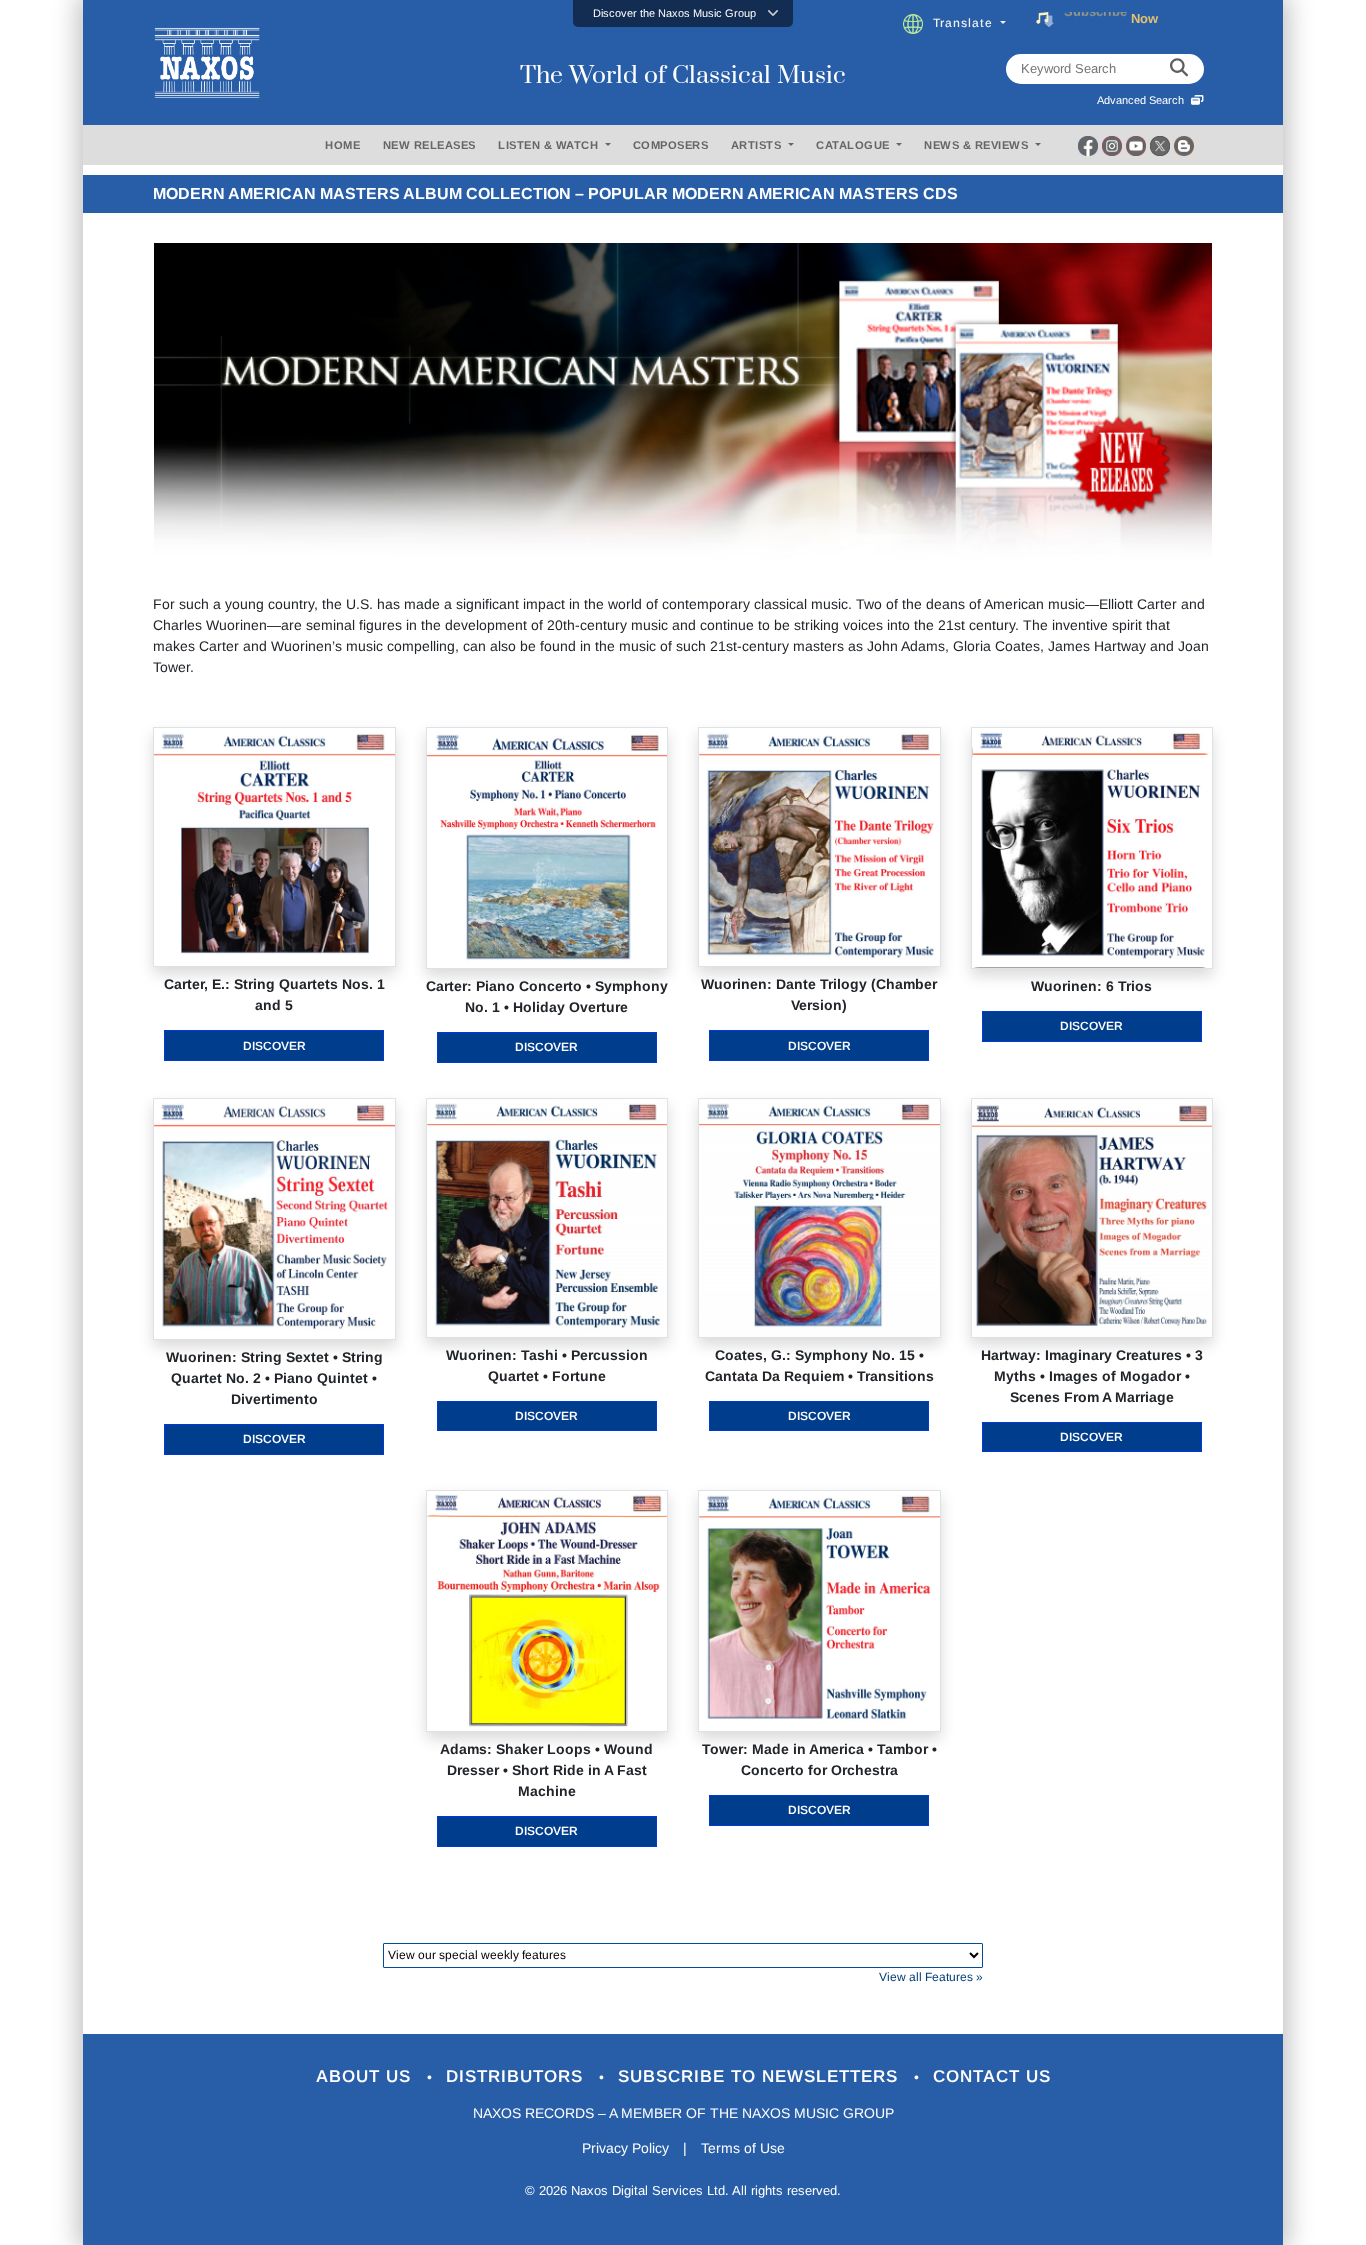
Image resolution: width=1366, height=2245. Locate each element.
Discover (274, 1046)
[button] (683, 13)
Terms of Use (743, 2148)
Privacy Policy (625, 2148)
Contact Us (992, 2076)
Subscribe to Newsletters (761, 2076)
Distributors (517, 2076)
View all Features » (931, 1977)
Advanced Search (1143, 100)
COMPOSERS (671, 145)
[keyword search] (1179, 69)
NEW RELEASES (429, 145)
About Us (366, 2076)
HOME (342, 145)
